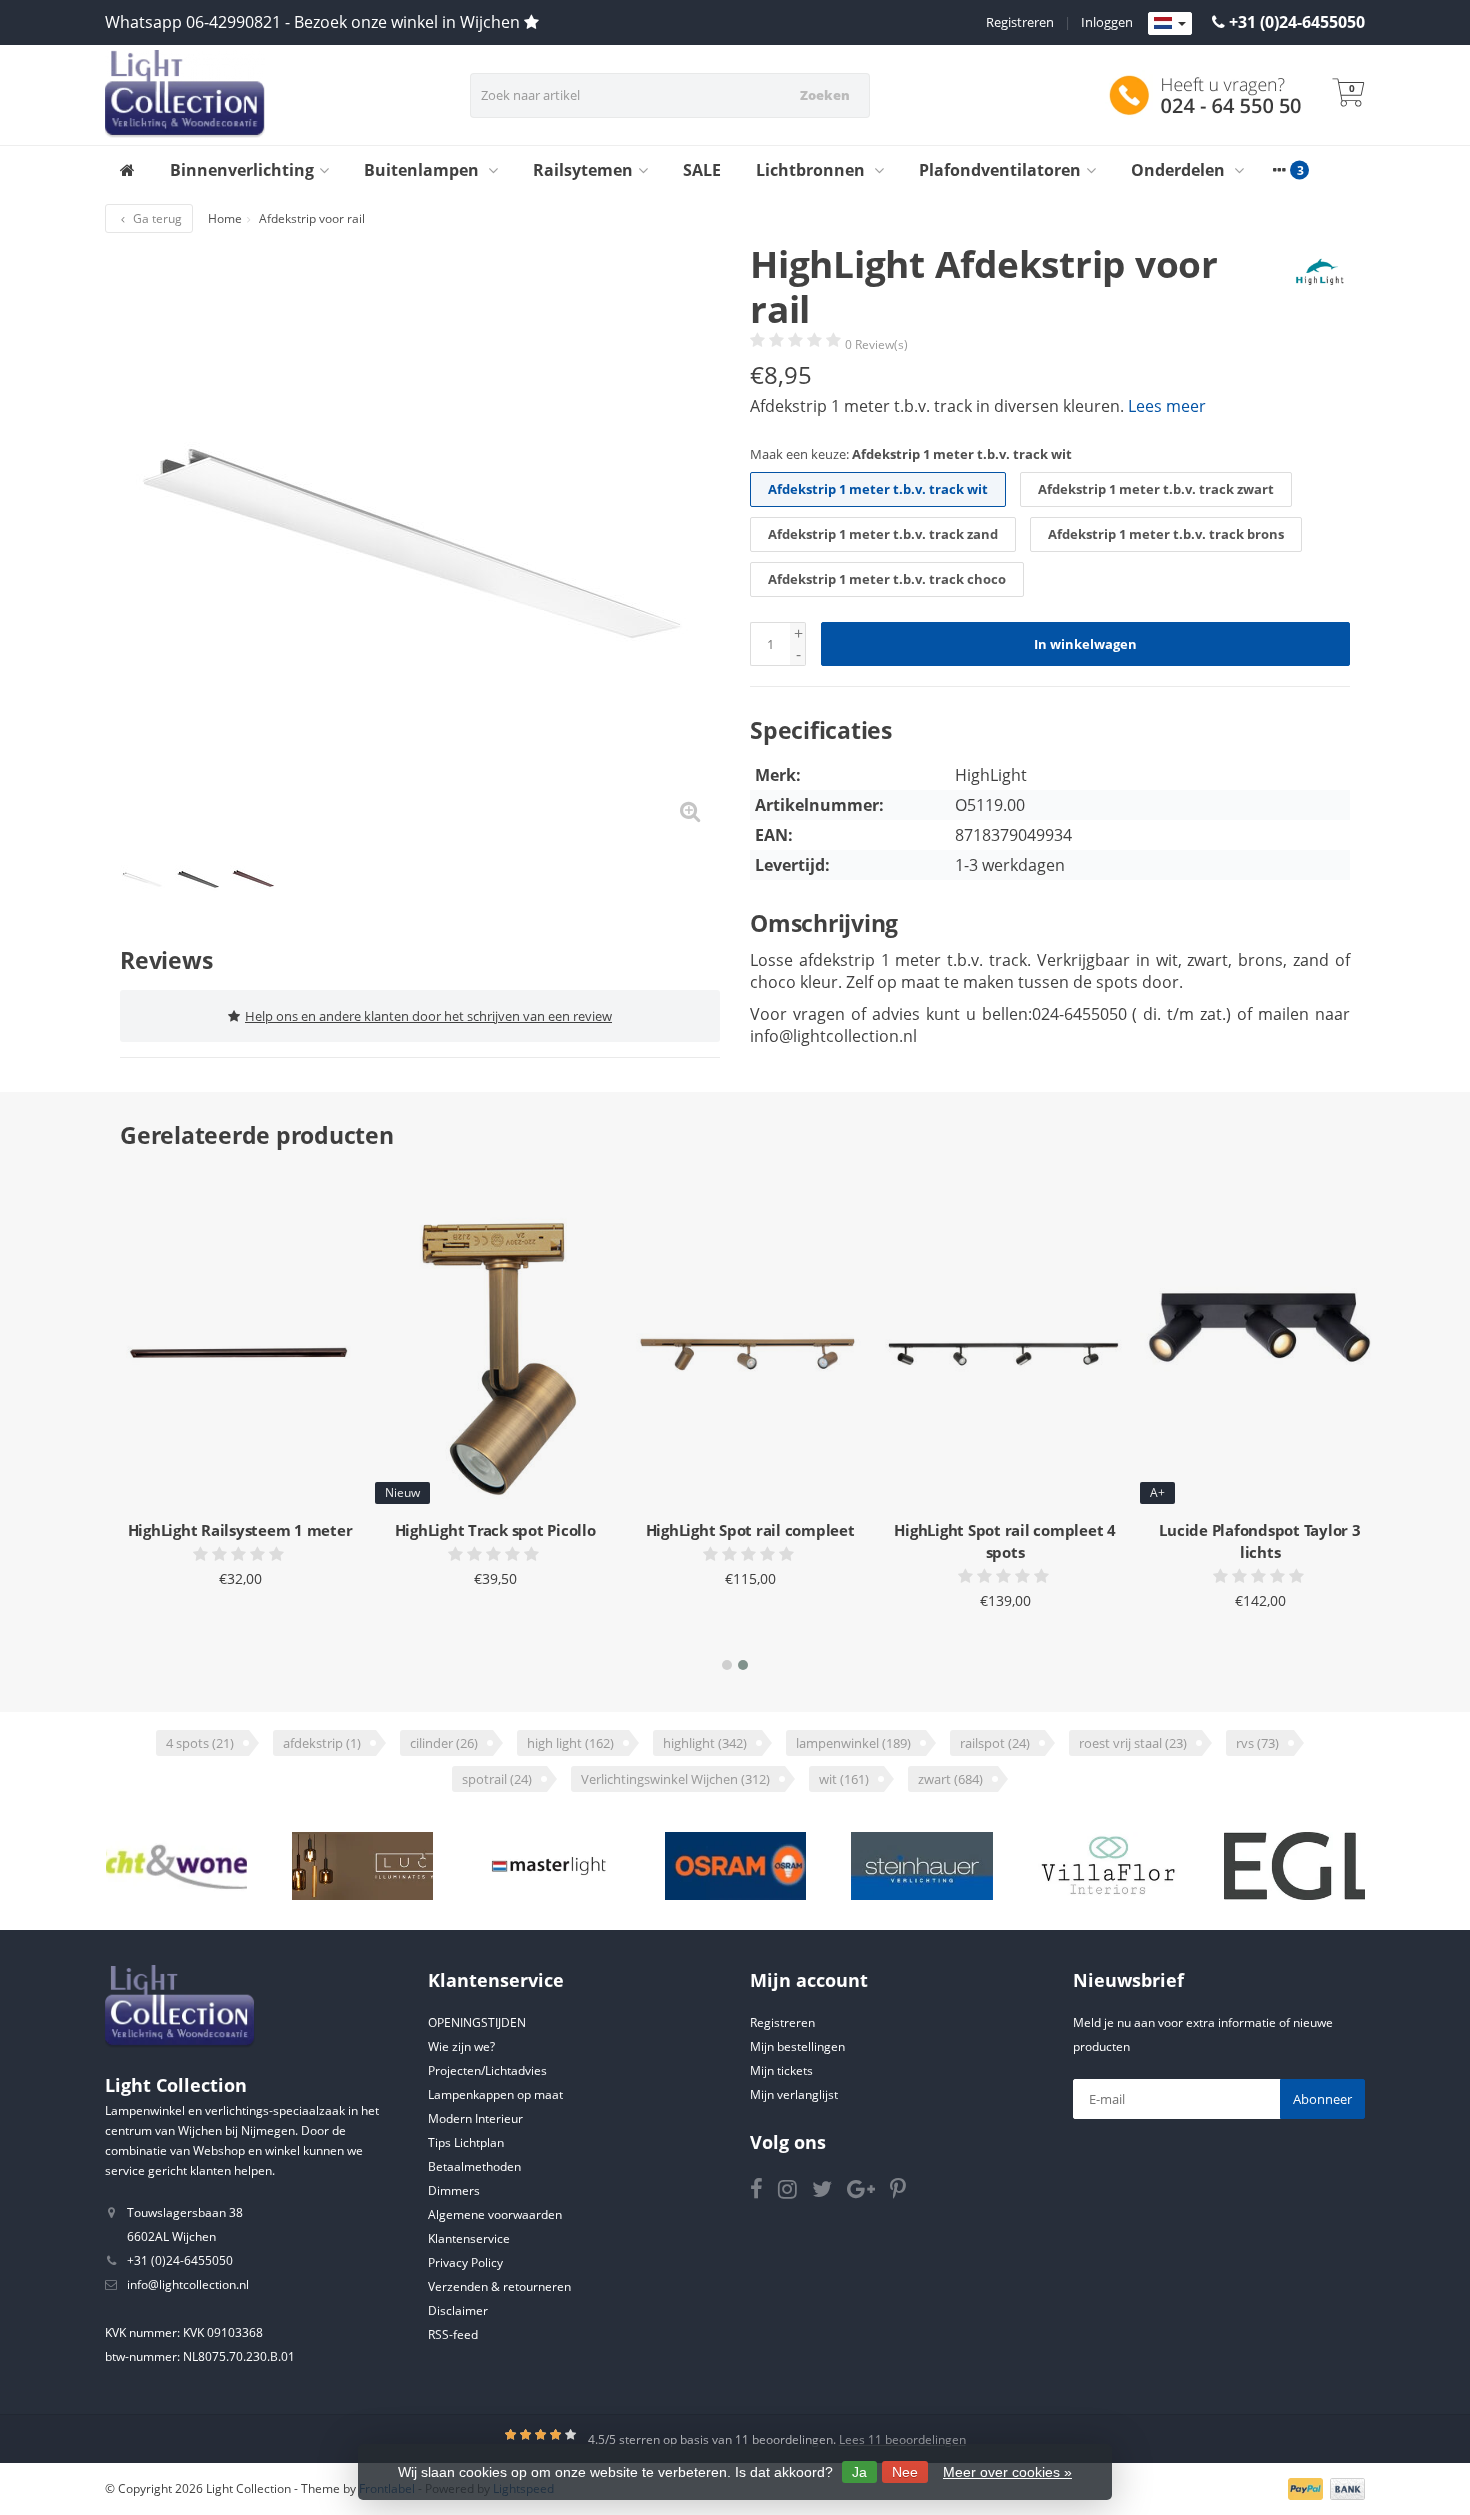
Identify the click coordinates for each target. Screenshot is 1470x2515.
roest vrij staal (1133, 1743)
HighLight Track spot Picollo (495, 1530)
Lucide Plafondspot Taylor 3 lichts (1259, 1541)
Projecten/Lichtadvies (487, 2070)
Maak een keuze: (911, 454)
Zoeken (825, 95)
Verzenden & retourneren (499, 2286)
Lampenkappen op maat (495, 2094)
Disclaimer (458, 2310)
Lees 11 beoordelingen (902, 2439)
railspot (995, 1743)
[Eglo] (1294, 1866)
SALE (702, 170)
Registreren (1020, 22)
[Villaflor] (1108, 1866)
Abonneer (1322, 2099)
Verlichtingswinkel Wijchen (675, 1779)
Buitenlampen (423, 170)
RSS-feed (453, 2334)
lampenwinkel (853, 1743)
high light (570, 1743)
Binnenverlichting (242, 170)
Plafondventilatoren (1000, 170)
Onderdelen (1180, 170)
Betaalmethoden (474, 2166)
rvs (1257, 1743)
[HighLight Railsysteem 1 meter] (240, 1357)
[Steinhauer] (921, 1866)
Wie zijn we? (461, 2046)
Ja (859, 2472)
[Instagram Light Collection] (795, 2192)
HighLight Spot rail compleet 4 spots (1005, 1541)
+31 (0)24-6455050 (1297, 22)
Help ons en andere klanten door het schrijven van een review (428, 1016)
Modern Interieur (475, 2118)
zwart (950, 1779)
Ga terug (156, 218)
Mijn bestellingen (797, 2046)
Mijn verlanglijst (794, 2094)
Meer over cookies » (1007, 2472)
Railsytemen (583, 170)
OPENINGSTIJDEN (477, 2022)
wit (844, 1779)
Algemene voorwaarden (495, 2214)
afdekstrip (322, 1743)
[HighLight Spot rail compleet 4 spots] (1005, 1357)
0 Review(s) (876, 344)
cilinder (444, 1743)
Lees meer (1167, 406)
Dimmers (454, 2190)
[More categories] (1279, 170)
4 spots (200, 1743)
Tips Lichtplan (466, 2142)
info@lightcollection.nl (188, 2284)
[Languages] (1170, 24)
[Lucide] (362, 1866)
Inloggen (1107, 22)
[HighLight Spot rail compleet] (750, 1357)
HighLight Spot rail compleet (750, 1530)
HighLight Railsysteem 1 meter (240, 1530)
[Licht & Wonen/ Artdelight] (176, 1866)
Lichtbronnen (812, 170)
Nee (905, 2472)
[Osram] (735, 1866)
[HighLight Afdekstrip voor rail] (420, 542)
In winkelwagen (1085, 644)
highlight (705, 1743)
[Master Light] (548, 1866)
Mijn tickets (781, 2070)
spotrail (497, 1779)
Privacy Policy (465, 2262)
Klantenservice (469, 2238)
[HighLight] (1312, 272)
